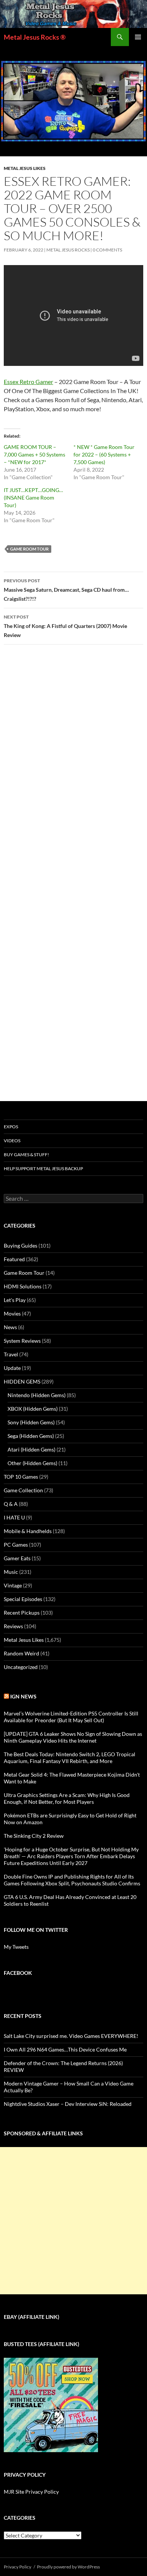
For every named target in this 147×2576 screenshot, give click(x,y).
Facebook (18, 1973)
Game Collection (23, 1490)
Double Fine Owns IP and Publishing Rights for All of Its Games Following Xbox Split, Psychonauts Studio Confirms (72, 1880)
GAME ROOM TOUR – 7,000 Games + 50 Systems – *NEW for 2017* (34, 454)
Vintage (13, 1585)
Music (11, 1572)
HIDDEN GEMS (22, 1381)
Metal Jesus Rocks (68, 250)
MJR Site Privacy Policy (31, 2492)
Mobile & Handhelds (28, 1531)
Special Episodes (23, 1599)
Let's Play (15, 1300)
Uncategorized (21, 1667)
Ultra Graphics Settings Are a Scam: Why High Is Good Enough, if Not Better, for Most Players (67, 1798)
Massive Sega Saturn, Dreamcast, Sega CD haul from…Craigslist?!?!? (66, 590)
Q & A (11, 1504)
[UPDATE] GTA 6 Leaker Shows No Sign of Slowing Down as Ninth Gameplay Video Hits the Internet (73, 1737)
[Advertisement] (73, 2221)
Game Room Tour (29, 549)
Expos (11, 1127)
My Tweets (16, 1947)
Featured (14, 1259)
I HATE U (14, 1517)
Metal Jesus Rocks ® (35, 37)
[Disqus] (73, 768)
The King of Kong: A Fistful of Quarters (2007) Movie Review (65, 626)
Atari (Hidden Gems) (31, 1449)
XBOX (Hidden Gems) (33, 1409)
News (10, 1327)
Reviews (13, 1626)
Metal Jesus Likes (25, 168)
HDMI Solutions (23, 1286)
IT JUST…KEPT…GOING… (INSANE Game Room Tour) (33, 497)
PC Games (16, 1545)
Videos (12, 1141)
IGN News (23, 1696)
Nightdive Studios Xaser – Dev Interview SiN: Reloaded (68, 2104)
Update (12, 1368)
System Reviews (22, 1341)
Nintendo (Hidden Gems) (37, 1395)
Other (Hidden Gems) (32, 1463)
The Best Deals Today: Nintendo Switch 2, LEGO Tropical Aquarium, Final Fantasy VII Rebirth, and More (70, 1758)
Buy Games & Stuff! (26, 1155)
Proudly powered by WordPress (68, 2567)
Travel (11, 1354)
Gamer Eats (17, 1558)
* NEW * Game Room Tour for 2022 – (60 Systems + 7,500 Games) (104, 454)
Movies (12, 1313)
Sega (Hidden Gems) (31, 1436)
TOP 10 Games (21, 1477)
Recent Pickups (22, 1613)
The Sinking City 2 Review (34, 1836)
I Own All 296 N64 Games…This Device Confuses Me (65, 2049)
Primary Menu (138, 37)
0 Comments (107, 250)
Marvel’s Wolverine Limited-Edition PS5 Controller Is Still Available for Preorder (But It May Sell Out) (71, 1717)
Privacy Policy (18, 2567)
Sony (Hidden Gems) (31, 1422)
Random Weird (21, 1653)
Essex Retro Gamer (28, 382)
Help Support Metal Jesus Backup (43, 1168)
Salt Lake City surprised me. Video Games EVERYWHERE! (71, 2036)
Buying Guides (21, 1246)
